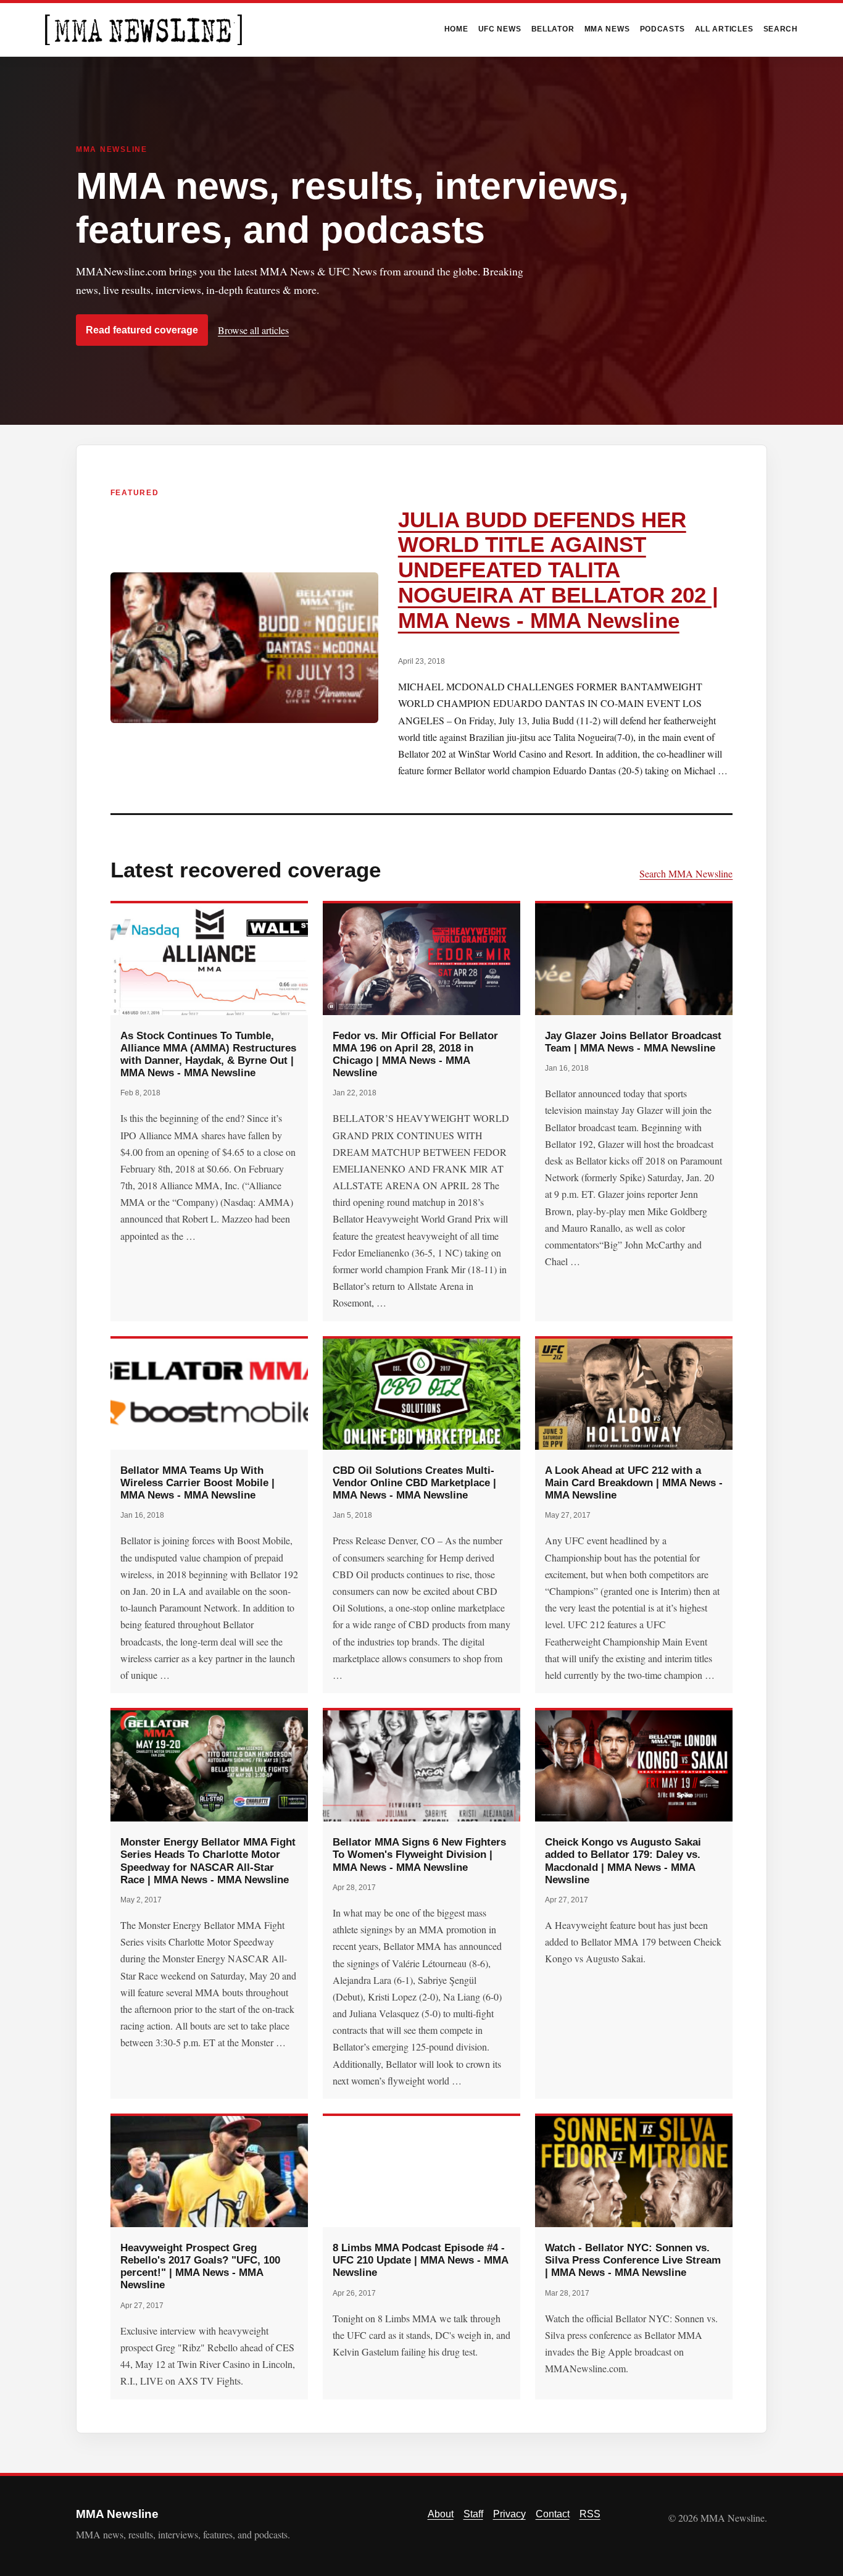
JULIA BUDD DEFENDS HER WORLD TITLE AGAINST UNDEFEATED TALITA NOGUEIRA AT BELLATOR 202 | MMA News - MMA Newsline (558, 570)
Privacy (509, 2514)
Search (781, 29)
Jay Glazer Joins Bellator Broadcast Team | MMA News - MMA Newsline (633, 1042)
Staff (473, 2514)
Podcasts (662, 29)
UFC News (500, 29)
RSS (590, 2514)
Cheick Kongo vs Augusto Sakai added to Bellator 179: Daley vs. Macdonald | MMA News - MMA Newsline (623, 1860)
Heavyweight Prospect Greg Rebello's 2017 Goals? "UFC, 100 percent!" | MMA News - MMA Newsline (200, 2266)
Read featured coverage (142, 330)
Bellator (553, 29)
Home (456, 29)
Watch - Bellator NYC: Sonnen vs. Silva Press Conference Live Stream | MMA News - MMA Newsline (633, 2260)
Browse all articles (253, 330)
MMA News (607, 29)
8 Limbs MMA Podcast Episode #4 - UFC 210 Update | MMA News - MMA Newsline (420, 2260)
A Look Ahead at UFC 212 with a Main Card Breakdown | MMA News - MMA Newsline (634, 1482)
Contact (553, 2514)
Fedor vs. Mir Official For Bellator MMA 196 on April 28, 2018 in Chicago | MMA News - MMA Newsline (415, 1054)
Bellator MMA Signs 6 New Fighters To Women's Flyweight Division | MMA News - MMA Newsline (419, 1854)
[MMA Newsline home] (143, 30)
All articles (724, 29)
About (441, 2514)
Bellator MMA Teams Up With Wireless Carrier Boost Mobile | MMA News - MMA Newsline (197, 1482)
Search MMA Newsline (686, 873)
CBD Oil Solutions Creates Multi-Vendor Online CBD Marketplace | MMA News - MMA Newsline (414, 1482)
